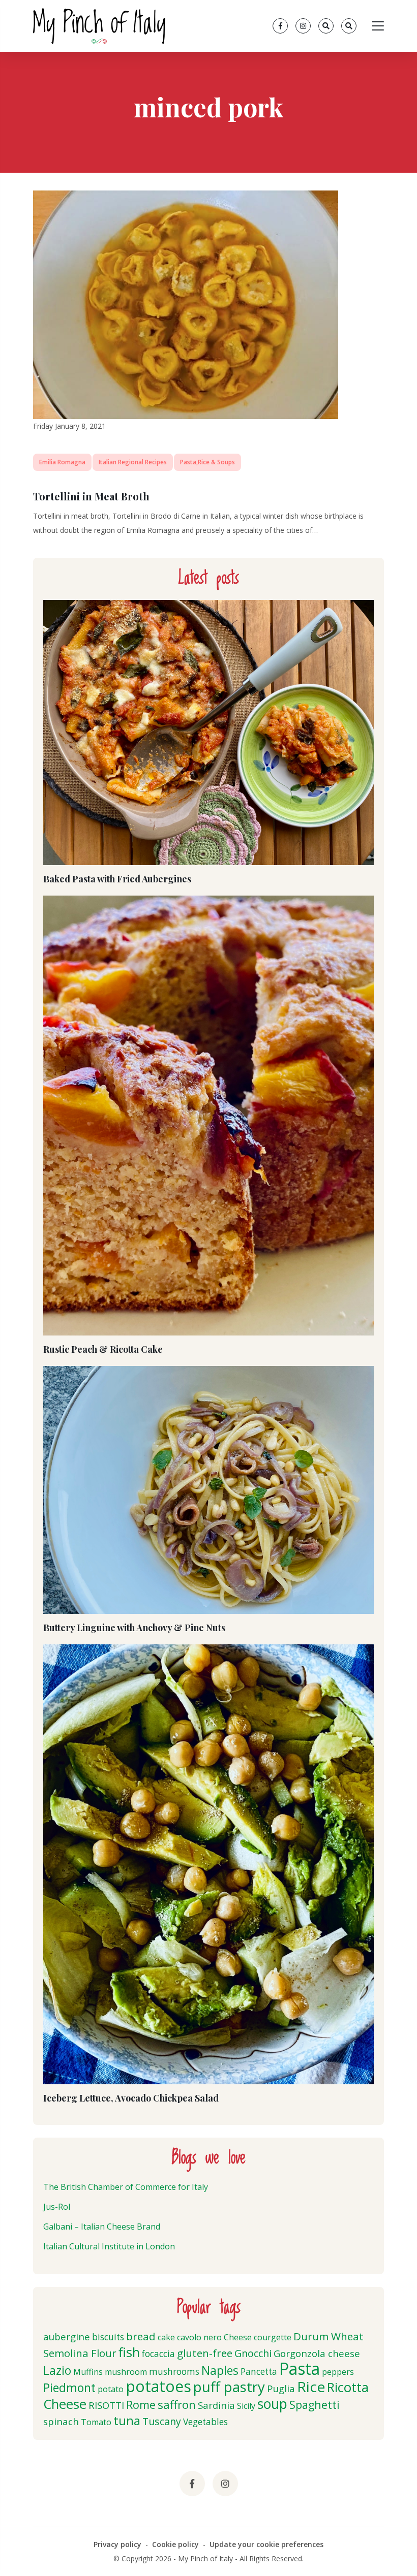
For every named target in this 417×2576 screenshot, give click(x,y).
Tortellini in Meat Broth (91, 496)
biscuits (108, 2337)
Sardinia (216, 2405)
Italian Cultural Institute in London (109, 2246)
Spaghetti (315, 2405)
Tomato (96, 2422)
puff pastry (229, 2387)
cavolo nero (199, 2337)
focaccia (158, 2354)
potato (111, 2389)
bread (141, 2336)
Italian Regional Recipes (133, 462)
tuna (127, 2420)
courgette (273, 2337)
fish (129, 2352)
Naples (220, 2370)
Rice (311, 2387)
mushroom (126, 2372)
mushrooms (174, 2372)
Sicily (246, 2406)
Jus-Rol (57, 2207)
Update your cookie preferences (266, 2544)
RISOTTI (106, 2405)
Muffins (88, 2372)
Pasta (300, 2368)
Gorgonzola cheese (317, 2353)
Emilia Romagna (62, 462)
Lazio (57, 2370)
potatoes (158, 2386)
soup (272, 2404)
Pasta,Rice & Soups (207, 462)
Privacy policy (117, 2544)
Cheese (238, 2337)
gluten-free (205, 2353)
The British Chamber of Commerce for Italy (126, 2187)
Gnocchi (253, 2353)
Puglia (281, 2388)
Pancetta (259, 2372)
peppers (338, 2372)
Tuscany (162, 2421)
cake (166, 2337)
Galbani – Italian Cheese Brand (102, 2227)
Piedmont (69, 2388)
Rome (141, 2405)
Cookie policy (175, 2544)
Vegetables (205, 2422)
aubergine (67, 2336)
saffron (177, 2405)
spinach (61, 2421)
